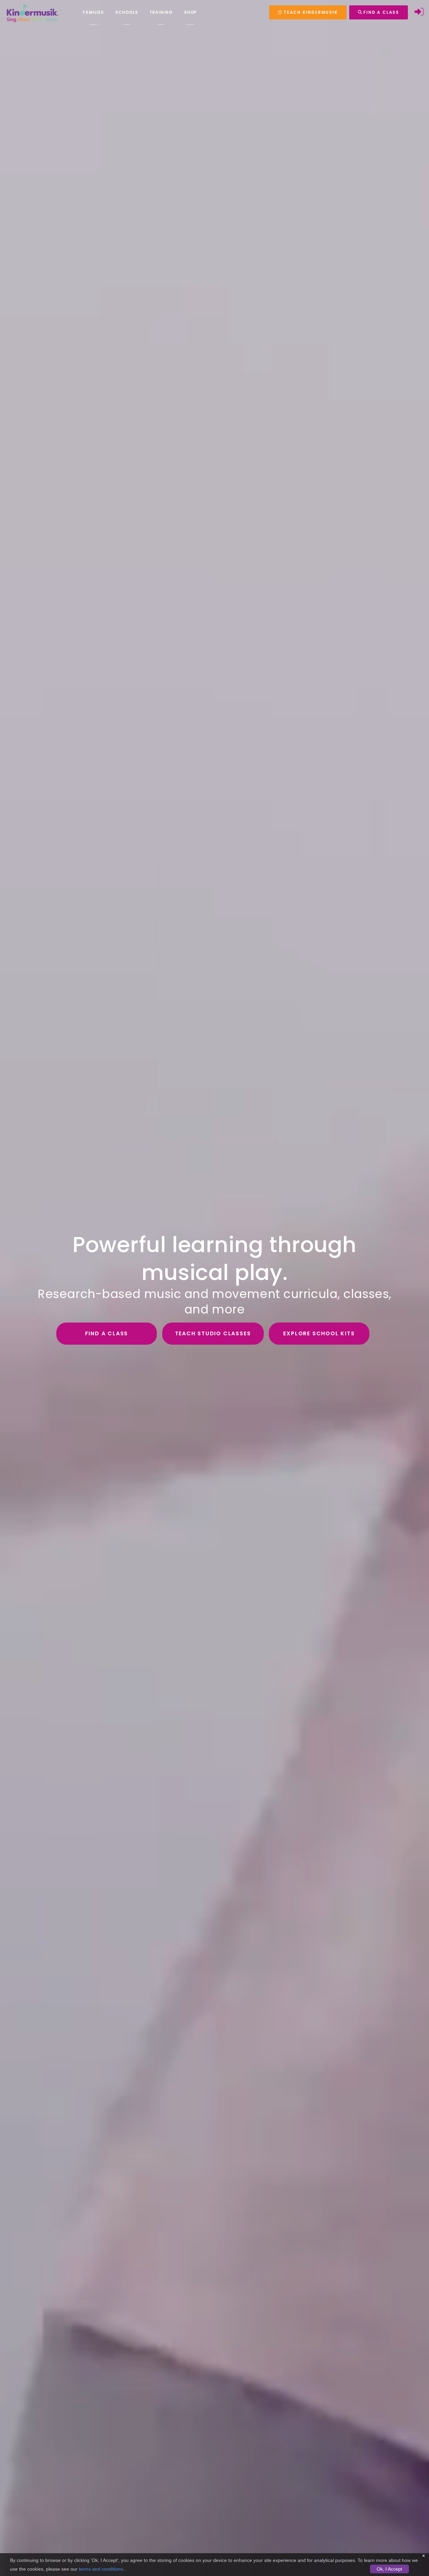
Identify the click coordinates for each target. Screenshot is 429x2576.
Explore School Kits (319, 1333)
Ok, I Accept (389, 2569)
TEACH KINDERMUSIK (310, 12)
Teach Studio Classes (213, 1333)
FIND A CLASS (381, 12)
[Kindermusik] (32, 12)
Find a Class (107, 1333)
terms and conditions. (102, 2569)
